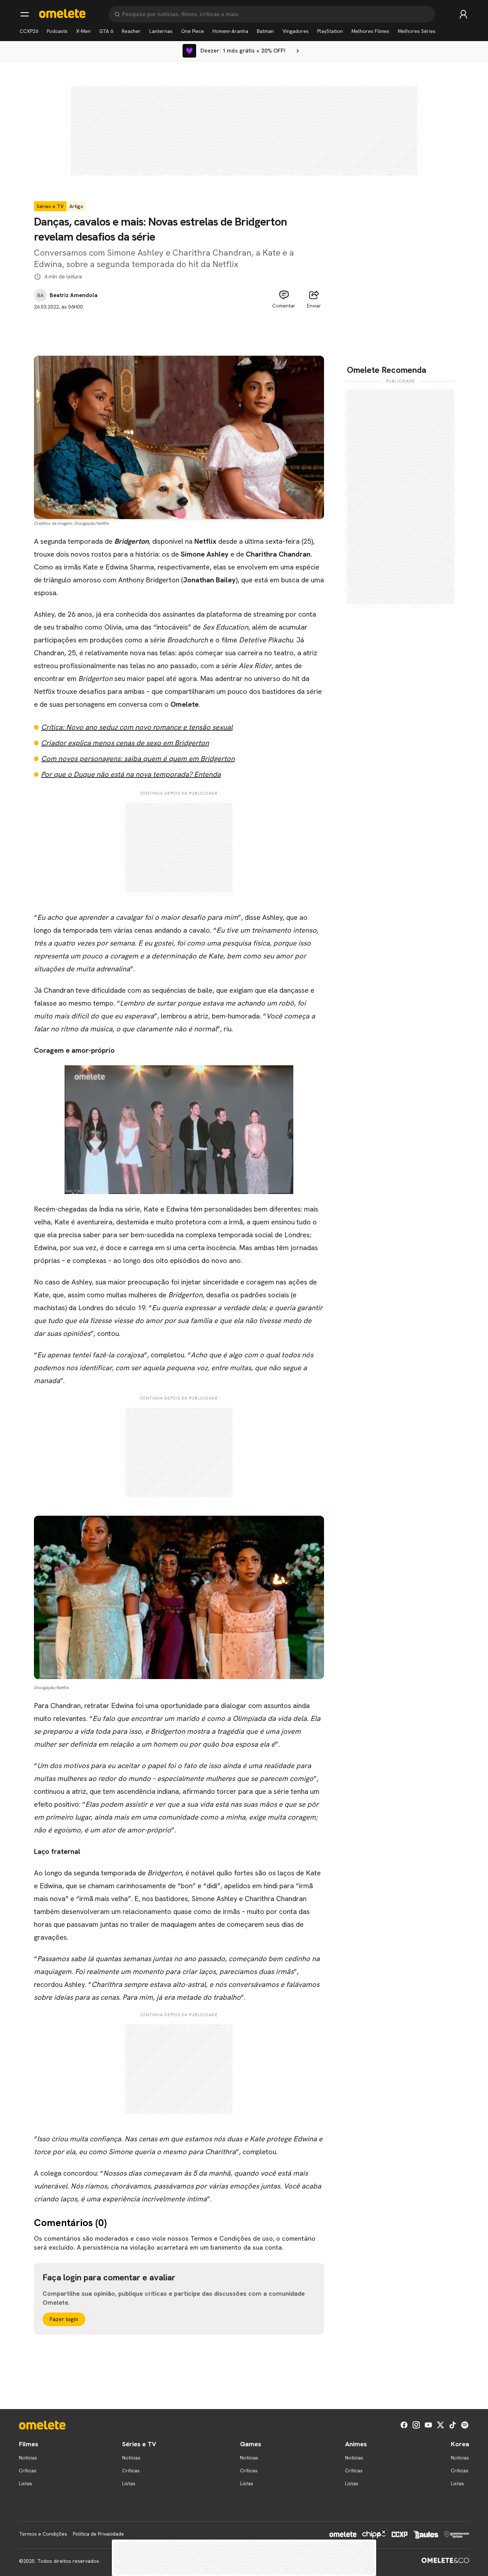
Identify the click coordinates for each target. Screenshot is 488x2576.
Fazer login (64, 2319)
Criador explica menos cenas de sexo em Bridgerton (125, 743)
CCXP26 (29, 31)
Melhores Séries (417, 31)
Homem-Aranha (230, 31)
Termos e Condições (43, 2534)
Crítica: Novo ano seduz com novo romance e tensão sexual (137, 727)
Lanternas (161, 31)
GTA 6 (106, 31)
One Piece (193, 31)
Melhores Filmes (370, 31)
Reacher (131, 31)
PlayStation (330, 31)
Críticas (28, 2471)
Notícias (28, 2458)
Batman (265, 31)
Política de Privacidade (98, 2534)
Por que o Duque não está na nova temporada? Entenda (131, 774)
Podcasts (57, 31)
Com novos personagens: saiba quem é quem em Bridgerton (138, 759)
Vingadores (296, 31)
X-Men (83, 31)
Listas (26, 2483)
